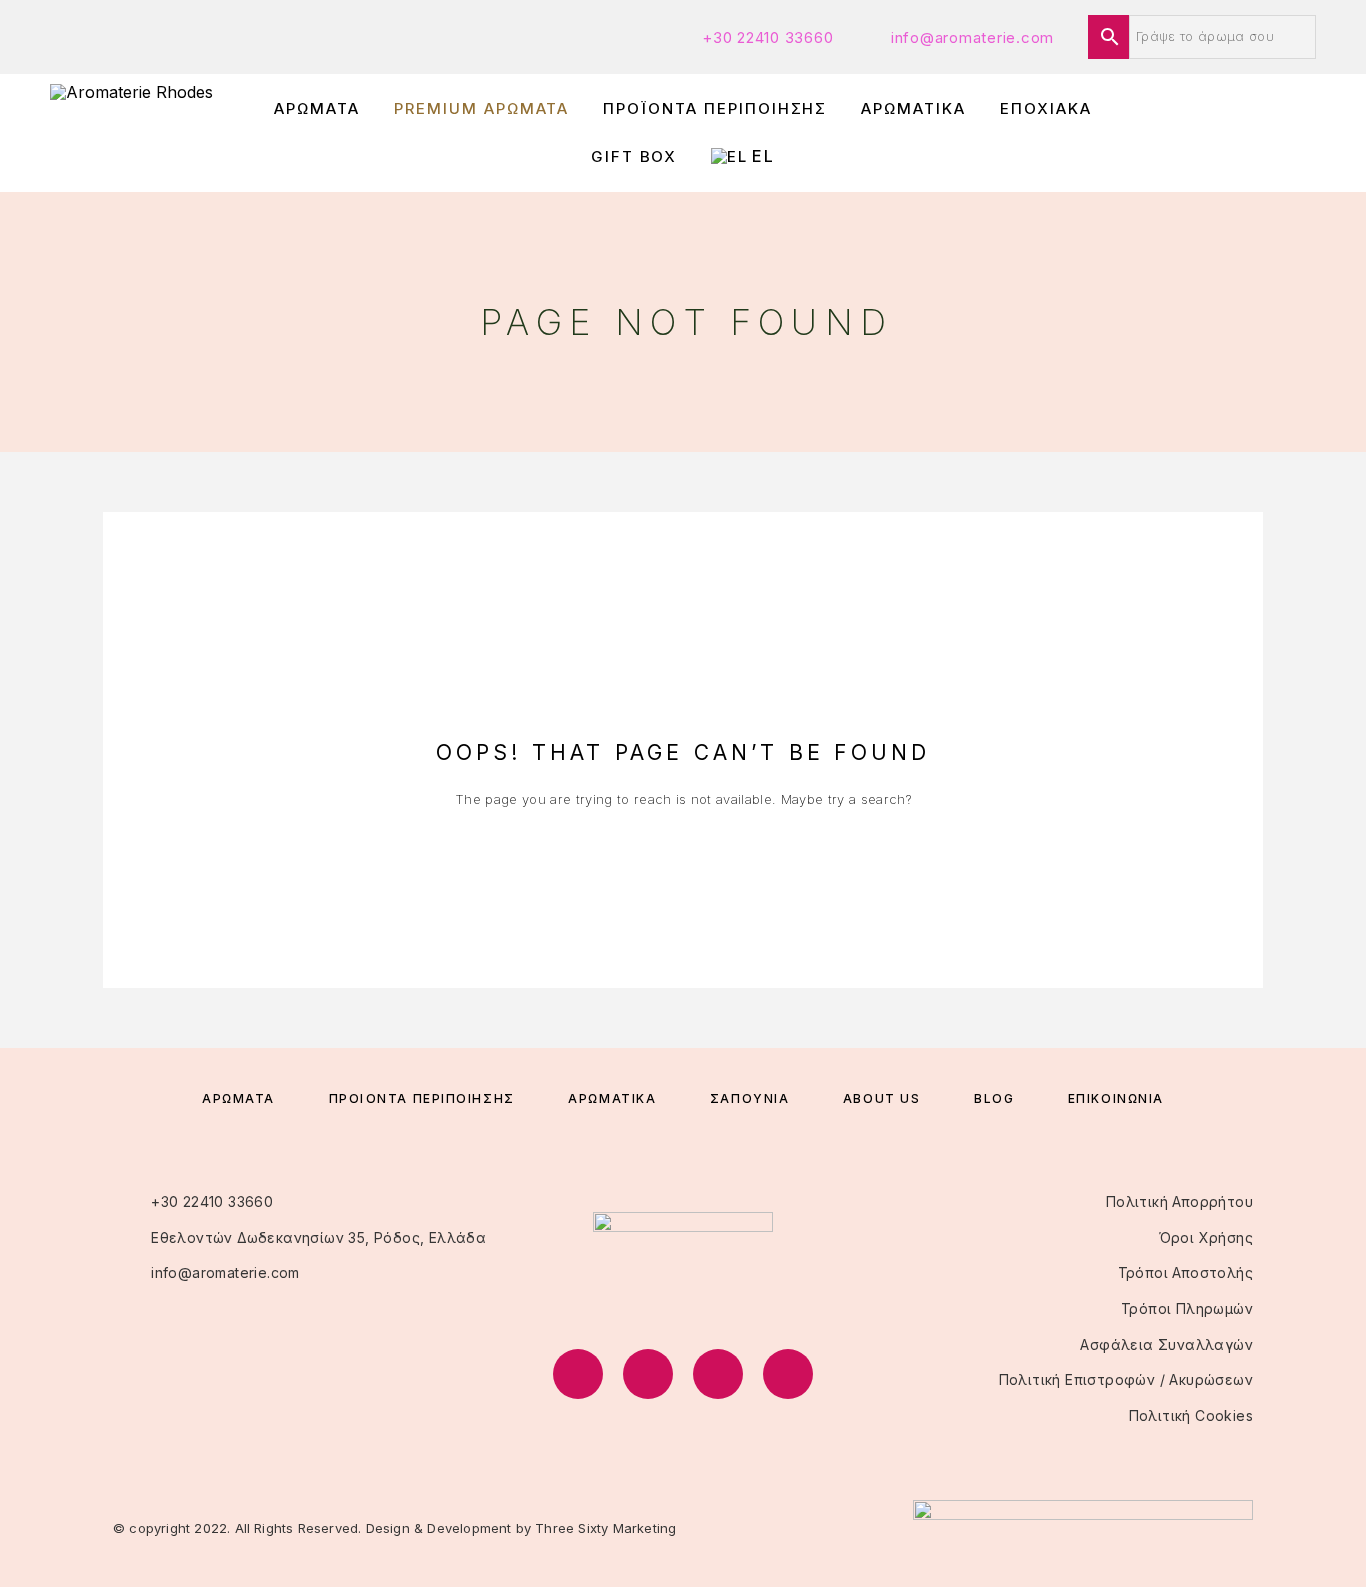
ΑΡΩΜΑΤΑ (317, 108)
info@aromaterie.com (972, 37)
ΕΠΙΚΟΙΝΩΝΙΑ (1116, 1098)
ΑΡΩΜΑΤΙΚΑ (913, 108)
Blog (994, 1098)
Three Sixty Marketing (605, 1528)
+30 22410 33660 (767, 37)
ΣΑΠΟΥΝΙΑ (749, 1098)
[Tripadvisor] (718, 1374)
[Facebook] (578, 1374)
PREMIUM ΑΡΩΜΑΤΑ (481, 108)
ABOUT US (881, 1098)
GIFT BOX (634, 156)
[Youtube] (788, 1374)
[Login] (1218, 133)
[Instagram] (648, 1374)
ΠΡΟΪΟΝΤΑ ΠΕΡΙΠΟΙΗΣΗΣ (715, 108)
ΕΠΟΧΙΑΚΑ (1046, 108)
